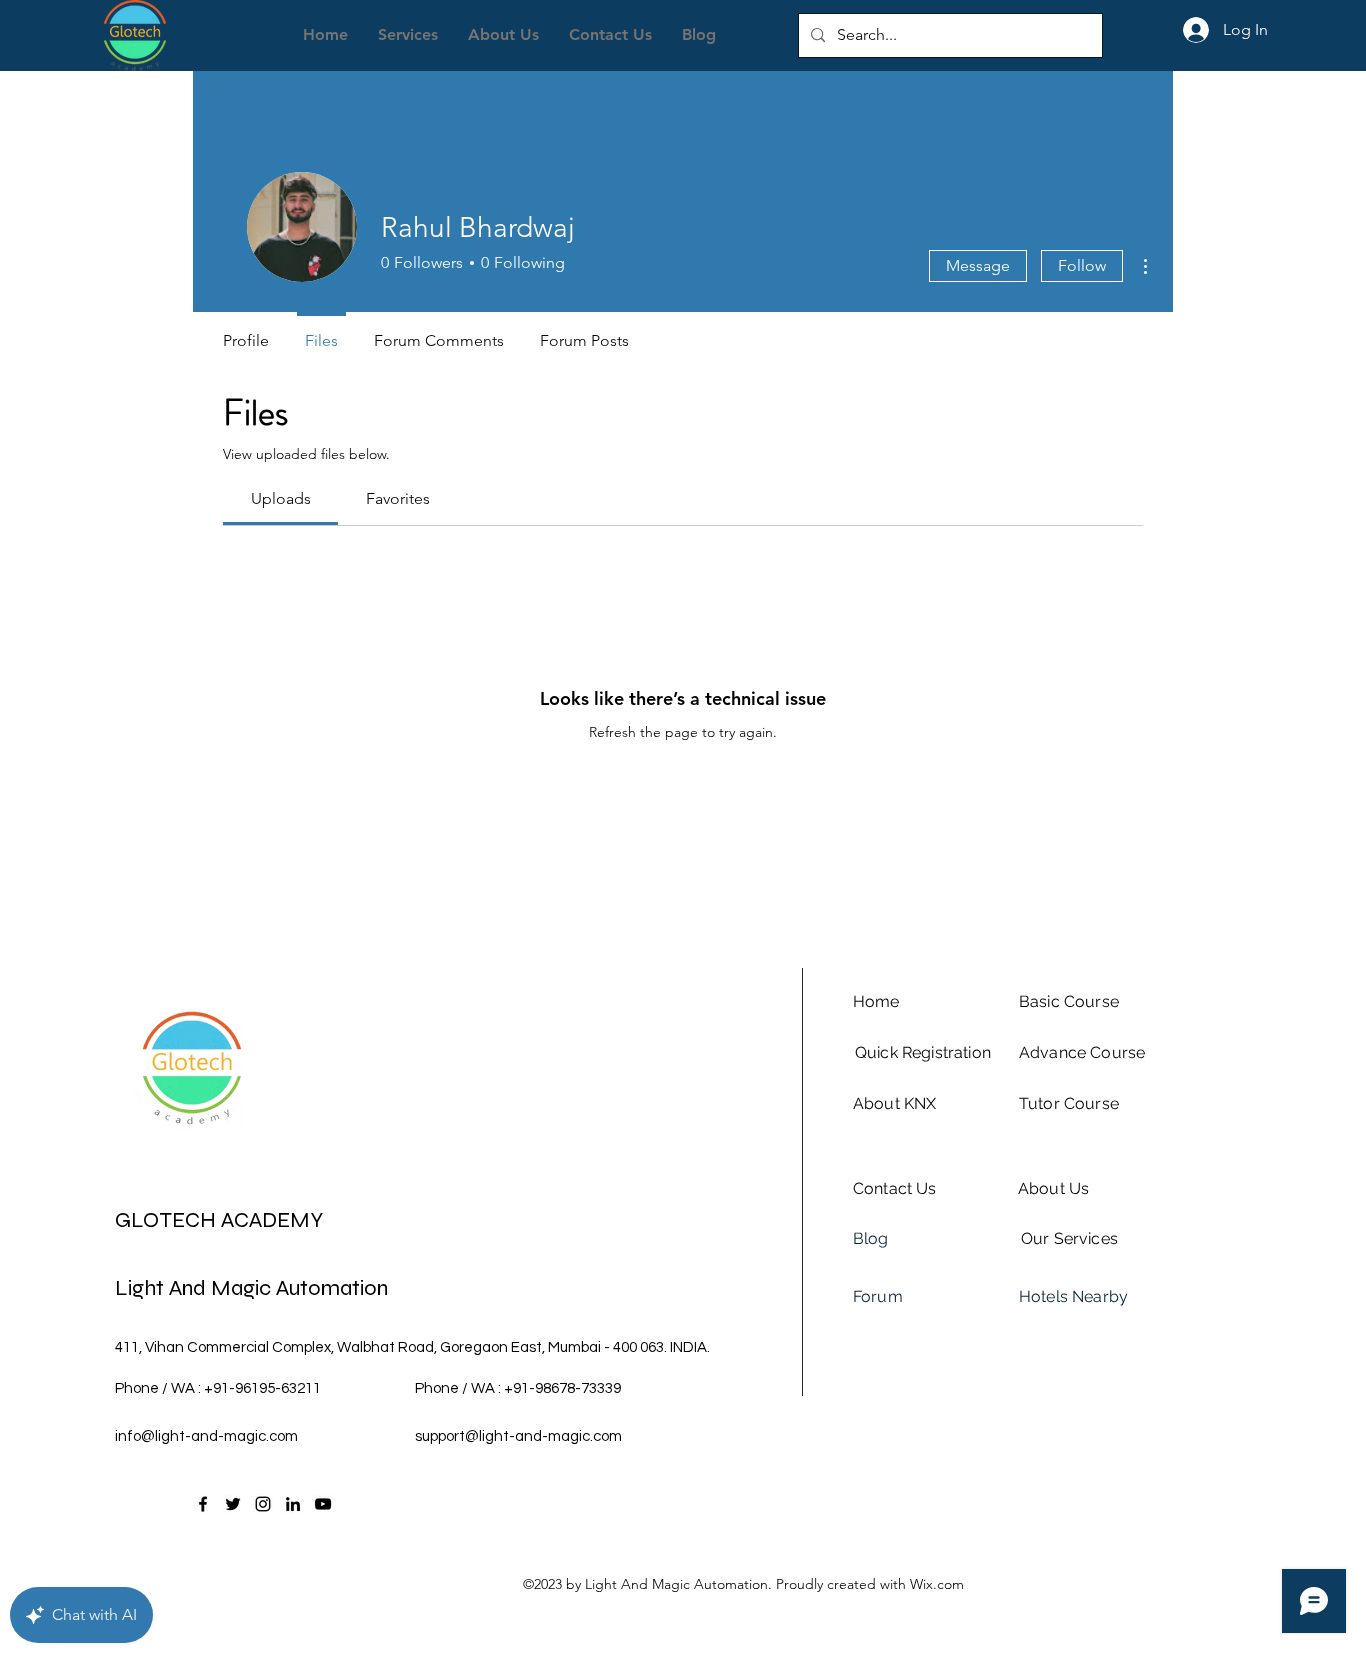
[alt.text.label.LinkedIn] (293, 1504)
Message (978, 265)
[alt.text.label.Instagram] (263, 1504)
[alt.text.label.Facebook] (203, 1504)
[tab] (280, 499)
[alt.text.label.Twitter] (233, 1504)
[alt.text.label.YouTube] (323, 1504)
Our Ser (1050, 1238)
